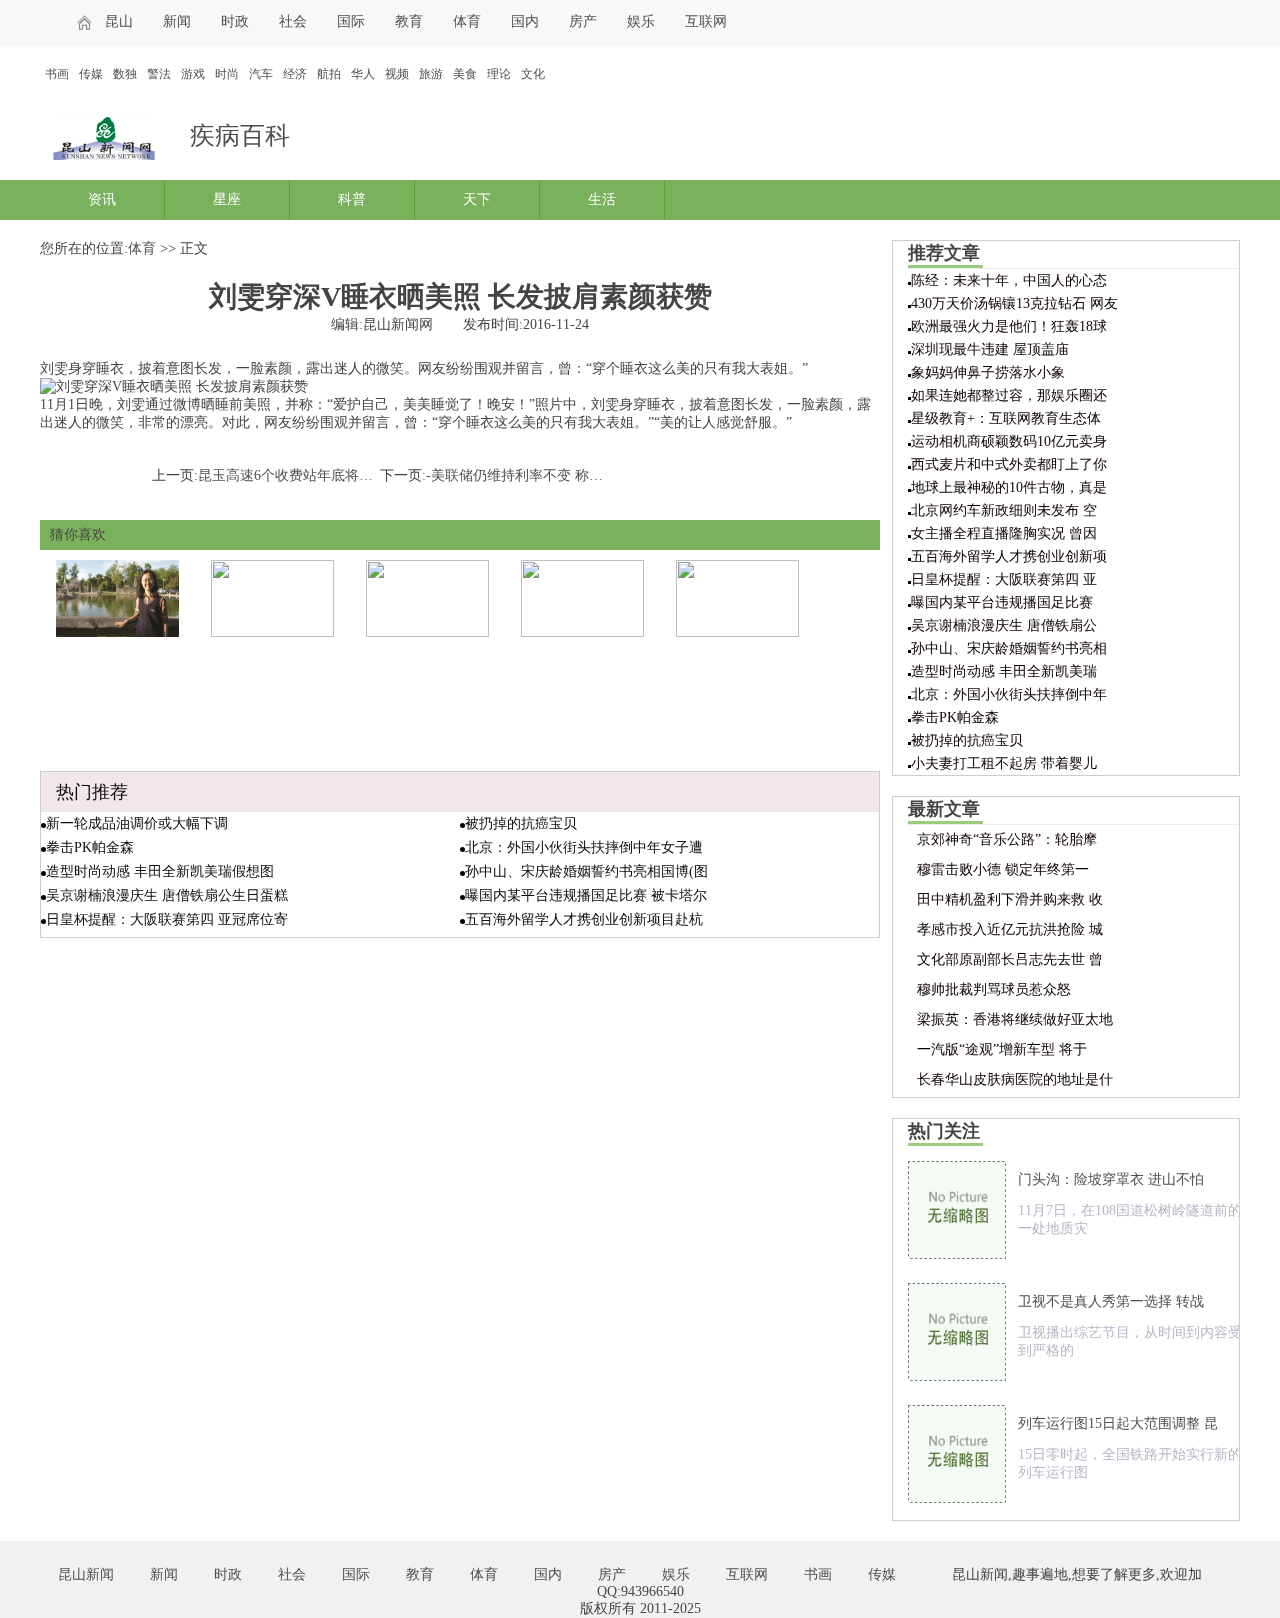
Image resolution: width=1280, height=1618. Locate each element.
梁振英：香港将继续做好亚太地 (1015, 1019)
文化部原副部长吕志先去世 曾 (1010, 959)
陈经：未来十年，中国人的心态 (1009, 280)
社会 (293, 21)
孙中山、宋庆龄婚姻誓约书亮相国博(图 (586, 871)
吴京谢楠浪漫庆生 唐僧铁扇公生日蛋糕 (167, 895)
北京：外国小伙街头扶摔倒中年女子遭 (584, 847)
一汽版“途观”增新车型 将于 (1002, 1049)
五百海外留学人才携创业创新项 (1009, 556)
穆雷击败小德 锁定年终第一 (1003, 869)
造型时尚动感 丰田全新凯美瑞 (1004, 671)
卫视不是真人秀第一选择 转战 (1111, 1301)
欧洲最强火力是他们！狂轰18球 (1009, 326)
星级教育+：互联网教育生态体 (1006, 418)
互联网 (706, 21)
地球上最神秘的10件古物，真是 (1009, 487)
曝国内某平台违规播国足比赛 (1002, 602)
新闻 (177, 21)
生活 (602, 199)
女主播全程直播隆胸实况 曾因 (1004, 533)
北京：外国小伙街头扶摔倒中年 (1009, 694)
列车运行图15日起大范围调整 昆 (1118, 1423)
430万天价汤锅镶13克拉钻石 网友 (1014, 303)
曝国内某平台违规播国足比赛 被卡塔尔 (586, 895)
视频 (397, 74)
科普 (352, 199)
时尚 (227, 74)
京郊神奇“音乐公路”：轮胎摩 (1007, 839)
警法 (159, 74)
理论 (499, 74)
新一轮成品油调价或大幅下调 (137, 823)
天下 (477, 199)
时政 (235, 21)
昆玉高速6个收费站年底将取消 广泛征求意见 (336, 475)
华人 (363, 74)
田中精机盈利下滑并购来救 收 (1010, 899)
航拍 (329, 74)
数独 (125, 74)
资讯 (102, 199)
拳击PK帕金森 (90, 847)
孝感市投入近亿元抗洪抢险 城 (1010, 929)
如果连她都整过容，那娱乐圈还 (1009, 395)
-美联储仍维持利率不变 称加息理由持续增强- (566, 475)
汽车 (261, 74)
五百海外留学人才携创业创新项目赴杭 (584, 919)
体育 (467, 21)
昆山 (119, 21)
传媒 (91, 74)
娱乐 (641, 21)
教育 (409, 21)
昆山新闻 (86, 1574)
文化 (533, 74)
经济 (295, 74)
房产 (583, 21)
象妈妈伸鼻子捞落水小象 (988, 372)
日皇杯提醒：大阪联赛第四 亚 (1004, 579)
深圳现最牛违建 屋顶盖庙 (990, 349)
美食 (465, 74)
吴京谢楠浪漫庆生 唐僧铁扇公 (1004, 625)
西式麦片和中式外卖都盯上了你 (1009, 464)
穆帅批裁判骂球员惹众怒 (994, 989)
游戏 (193, 74)
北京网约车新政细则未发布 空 (1004, 510)
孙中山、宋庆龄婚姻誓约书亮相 (1009, 648)
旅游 (431, 74)
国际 (351, 21)
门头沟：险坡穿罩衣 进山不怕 (1111, 1179)
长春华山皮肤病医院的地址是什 (1015, 1079)
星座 (227, 199)
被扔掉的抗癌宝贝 (521, 823)
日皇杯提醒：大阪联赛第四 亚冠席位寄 (167, 919)
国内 (525, 21)
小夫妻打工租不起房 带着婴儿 (1004, 763)
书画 (57, 74)
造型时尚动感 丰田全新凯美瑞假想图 (160, 871)
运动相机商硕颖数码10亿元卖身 (1009, 441)
